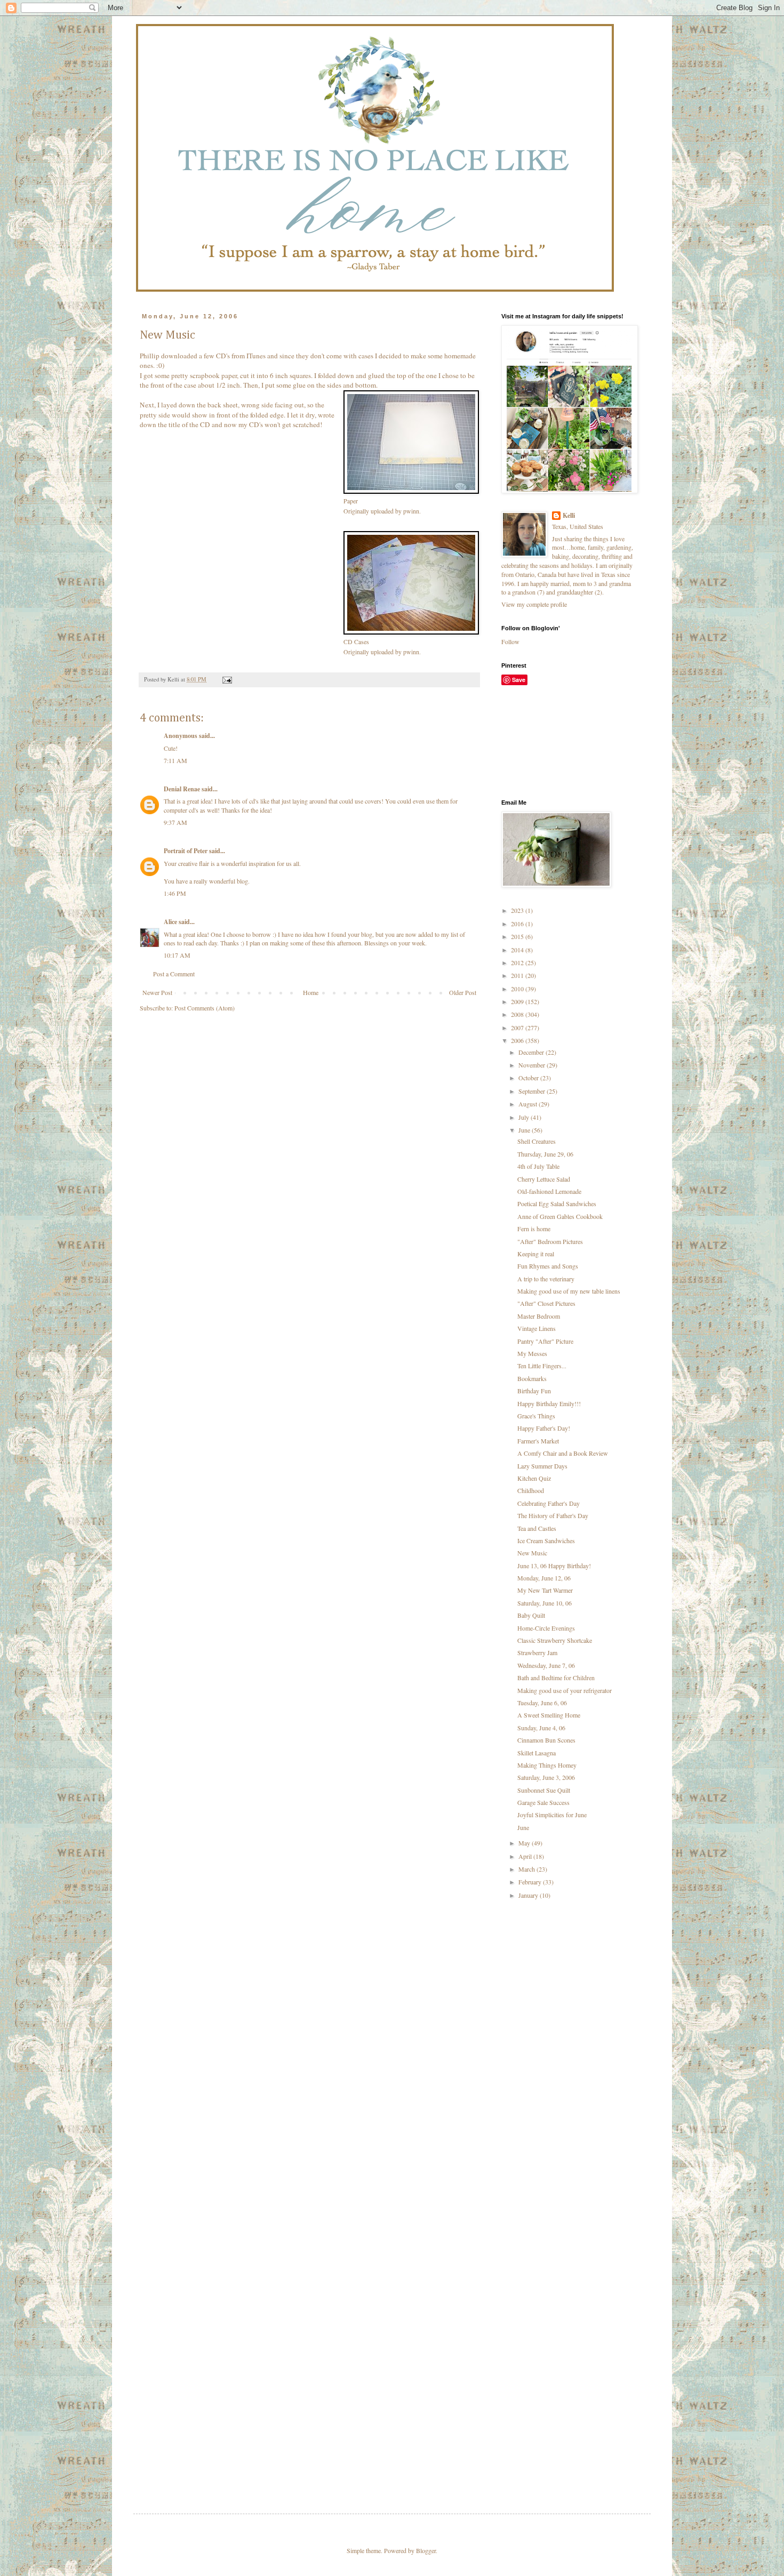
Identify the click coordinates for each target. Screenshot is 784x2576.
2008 (518, 1014)
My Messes (532, 1353)
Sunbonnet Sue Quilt (544, 1790)
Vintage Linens (537, 1328)
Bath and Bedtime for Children (556, 1678)
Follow (510, 641)
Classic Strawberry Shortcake (555, 1640)
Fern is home (534, 1229)
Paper (351, 501)
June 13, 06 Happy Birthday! (554, 1566)
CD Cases (356, 641)
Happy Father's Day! (544, 1428)
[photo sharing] (411, 491)
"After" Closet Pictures (546, 1303)
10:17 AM (177, 955)
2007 (518, 1028)
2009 (518, 1001)
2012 (518, 962)
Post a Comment (174, 974)
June (525, 1130)
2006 (518, 1040)
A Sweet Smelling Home (549, 1715)
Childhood (531, 1490)
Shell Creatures (537, 1141)
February (531, 1882)
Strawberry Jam (537, 1652)
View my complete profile (534, 604)
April (526, 1856)
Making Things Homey (547, 1765)
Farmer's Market (538, 1441)
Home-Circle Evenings (546, 1628)
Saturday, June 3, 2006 (546, 1777)
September (533, 1091)
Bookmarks (532, 1378)
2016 (518, 924)
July (525, 1117)
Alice (170, 922)
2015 (518, 936)
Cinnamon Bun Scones (546, 1740)
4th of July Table (538, 1166)
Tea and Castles (537, 1528)
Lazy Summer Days (542, 1466)
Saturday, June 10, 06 (545, 1603)
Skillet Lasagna (537, 1753)
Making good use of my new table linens (569, 1291)
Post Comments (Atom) (205, 1008)
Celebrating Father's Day (549, 1503)
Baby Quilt (531, 1615)
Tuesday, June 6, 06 (542, 1703)
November (533, 1065)
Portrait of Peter (186, 851)
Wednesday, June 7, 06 (546, 1665)
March (527, 1869)
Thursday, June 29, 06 (545, 1154)
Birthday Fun (534, 1391)
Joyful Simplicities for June (552, 1815)
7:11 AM (175, 760)
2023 (518, 910)
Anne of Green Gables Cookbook (560, 1216)
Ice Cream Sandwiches (546, 1540)
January (529, 1895)
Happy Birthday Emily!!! (549, 1403)
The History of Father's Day (553, 1515)
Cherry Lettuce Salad (544, 1179)
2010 (518, 989)
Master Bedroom (539, 1316)
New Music (532, 1553)
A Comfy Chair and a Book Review (563, 1453)
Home (311, 992)
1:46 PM (175, 893)
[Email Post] (227, 679)
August (529, 1104)
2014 (518, 950)
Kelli (569, 516)
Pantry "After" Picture (545, 1341)
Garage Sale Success (543, 1802)
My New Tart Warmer (545, 1590)
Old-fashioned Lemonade (549, 1191)
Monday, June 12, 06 (544, 1578)
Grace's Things (536, 1416)
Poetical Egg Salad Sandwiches (557, 1203)
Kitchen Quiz (534, 1478)
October (529, 1078)
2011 (518, 975)
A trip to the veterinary (546, 1279)
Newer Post (157, 992)
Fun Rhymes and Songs (548, 1266)
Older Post (463, 992)
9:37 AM (175, 822)
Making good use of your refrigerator (565, 1690)
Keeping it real (536, 1254)
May (525, 1843)
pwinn (411, 511)
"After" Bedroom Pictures (550, 1241)
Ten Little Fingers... (542, 1366)
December (532, 1052)
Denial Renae (182, 789)
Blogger (426, 2550)
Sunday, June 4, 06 (541, 1728)
